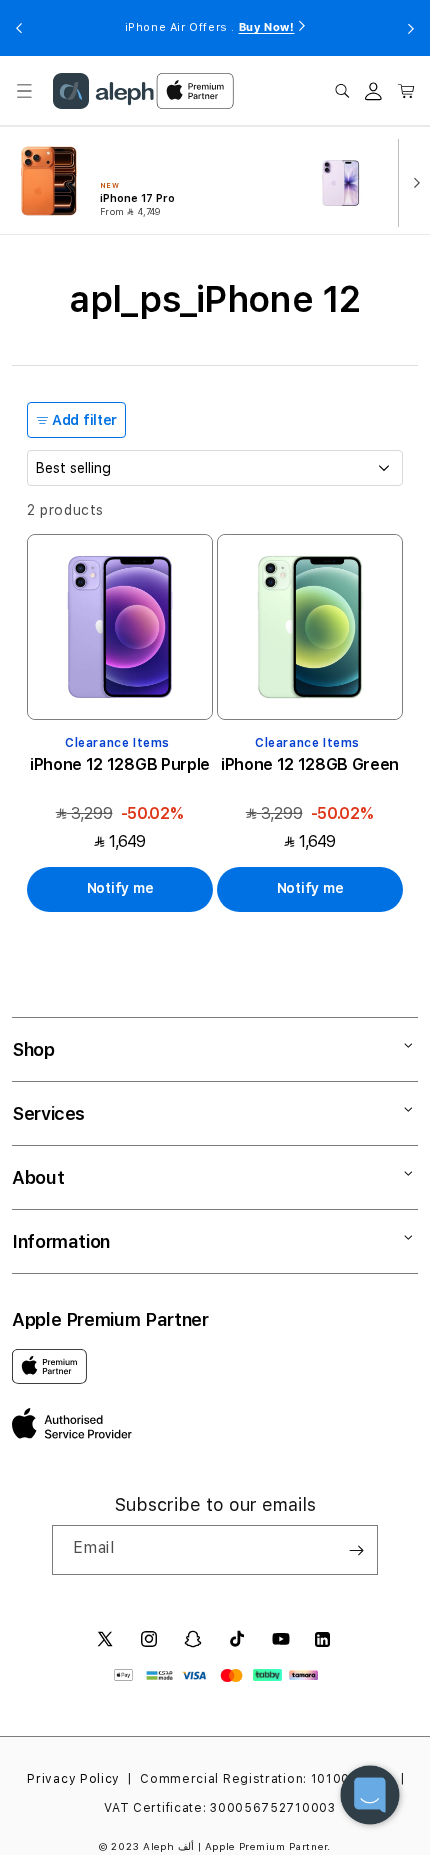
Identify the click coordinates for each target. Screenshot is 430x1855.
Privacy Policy (73, 1779)
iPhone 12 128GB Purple (120, 764)
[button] (24, 91)
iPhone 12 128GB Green (310, 764)
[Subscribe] (356, 1550)
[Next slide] (412, 181)
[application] (370, 1795)
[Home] (103, 91)
